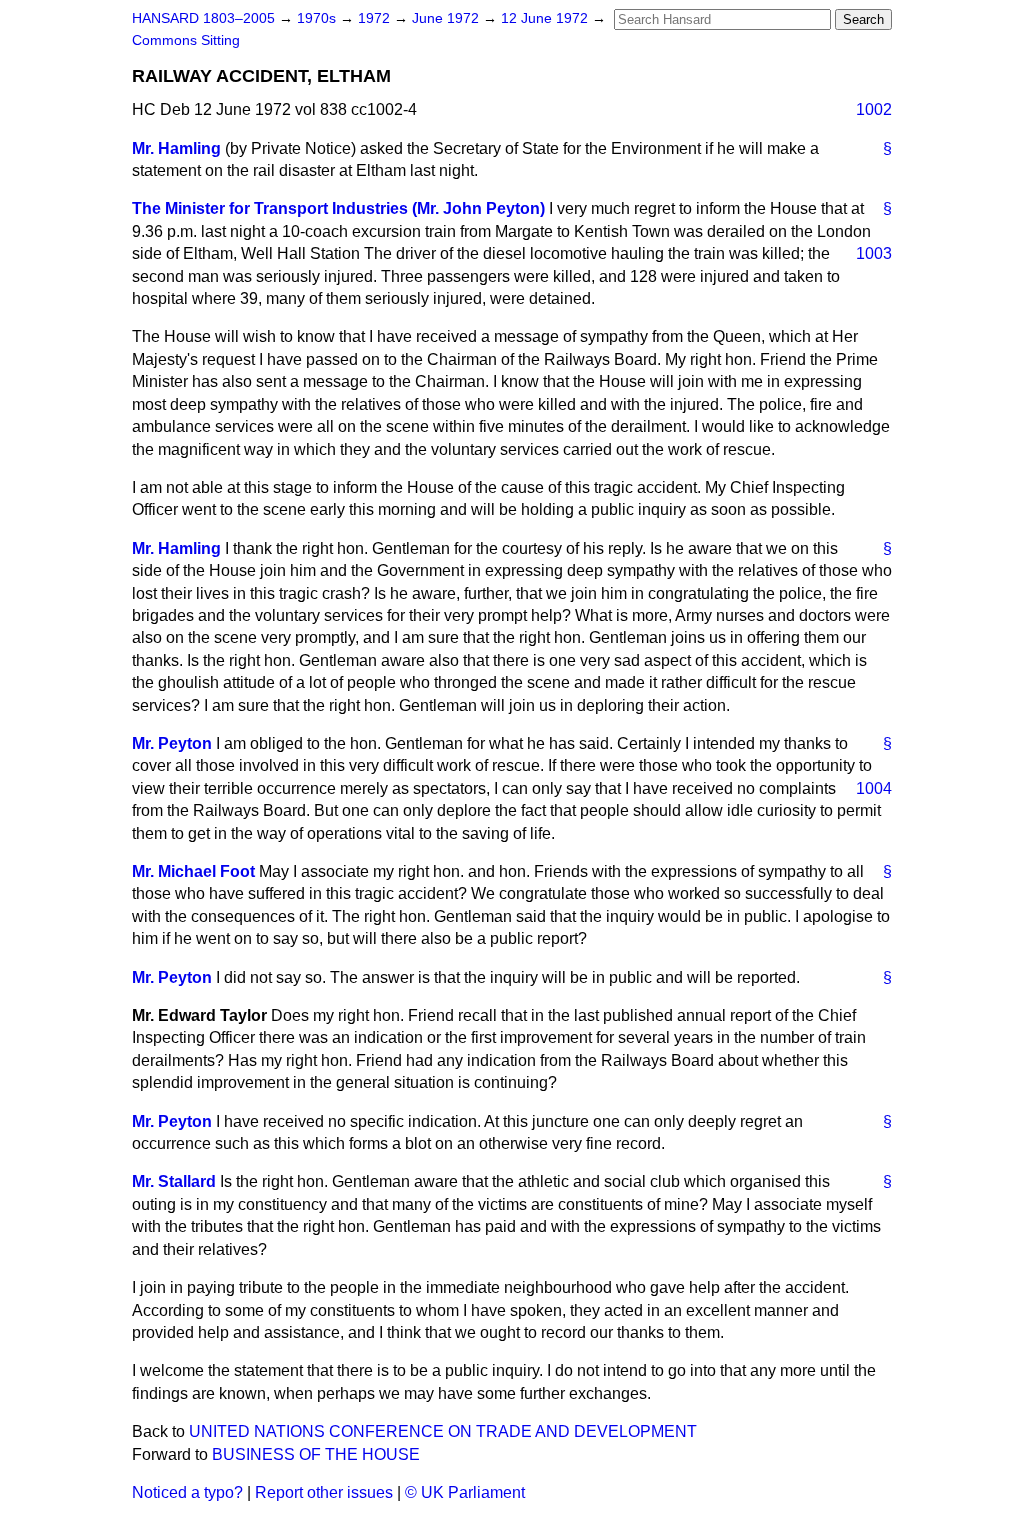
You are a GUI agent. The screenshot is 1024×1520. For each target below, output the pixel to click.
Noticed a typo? (187, 1492)
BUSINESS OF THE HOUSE (316, 1454)
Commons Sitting (186, 40)
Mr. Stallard (174, 1181)
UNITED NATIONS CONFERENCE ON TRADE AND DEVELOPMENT (443, 1431)
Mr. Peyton (172, 743)
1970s (318, 18)
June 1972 (447, 18)
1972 (376, 18)
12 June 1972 (546, 18)
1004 (874, 788)
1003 (874, 253)
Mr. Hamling (176, 148)
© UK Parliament (465, 1492)
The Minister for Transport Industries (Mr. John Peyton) (338, 208)
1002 (874, 109)
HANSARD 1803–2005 (203, 18)
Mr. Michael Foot (193, 871)
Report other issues (324, 1492)
